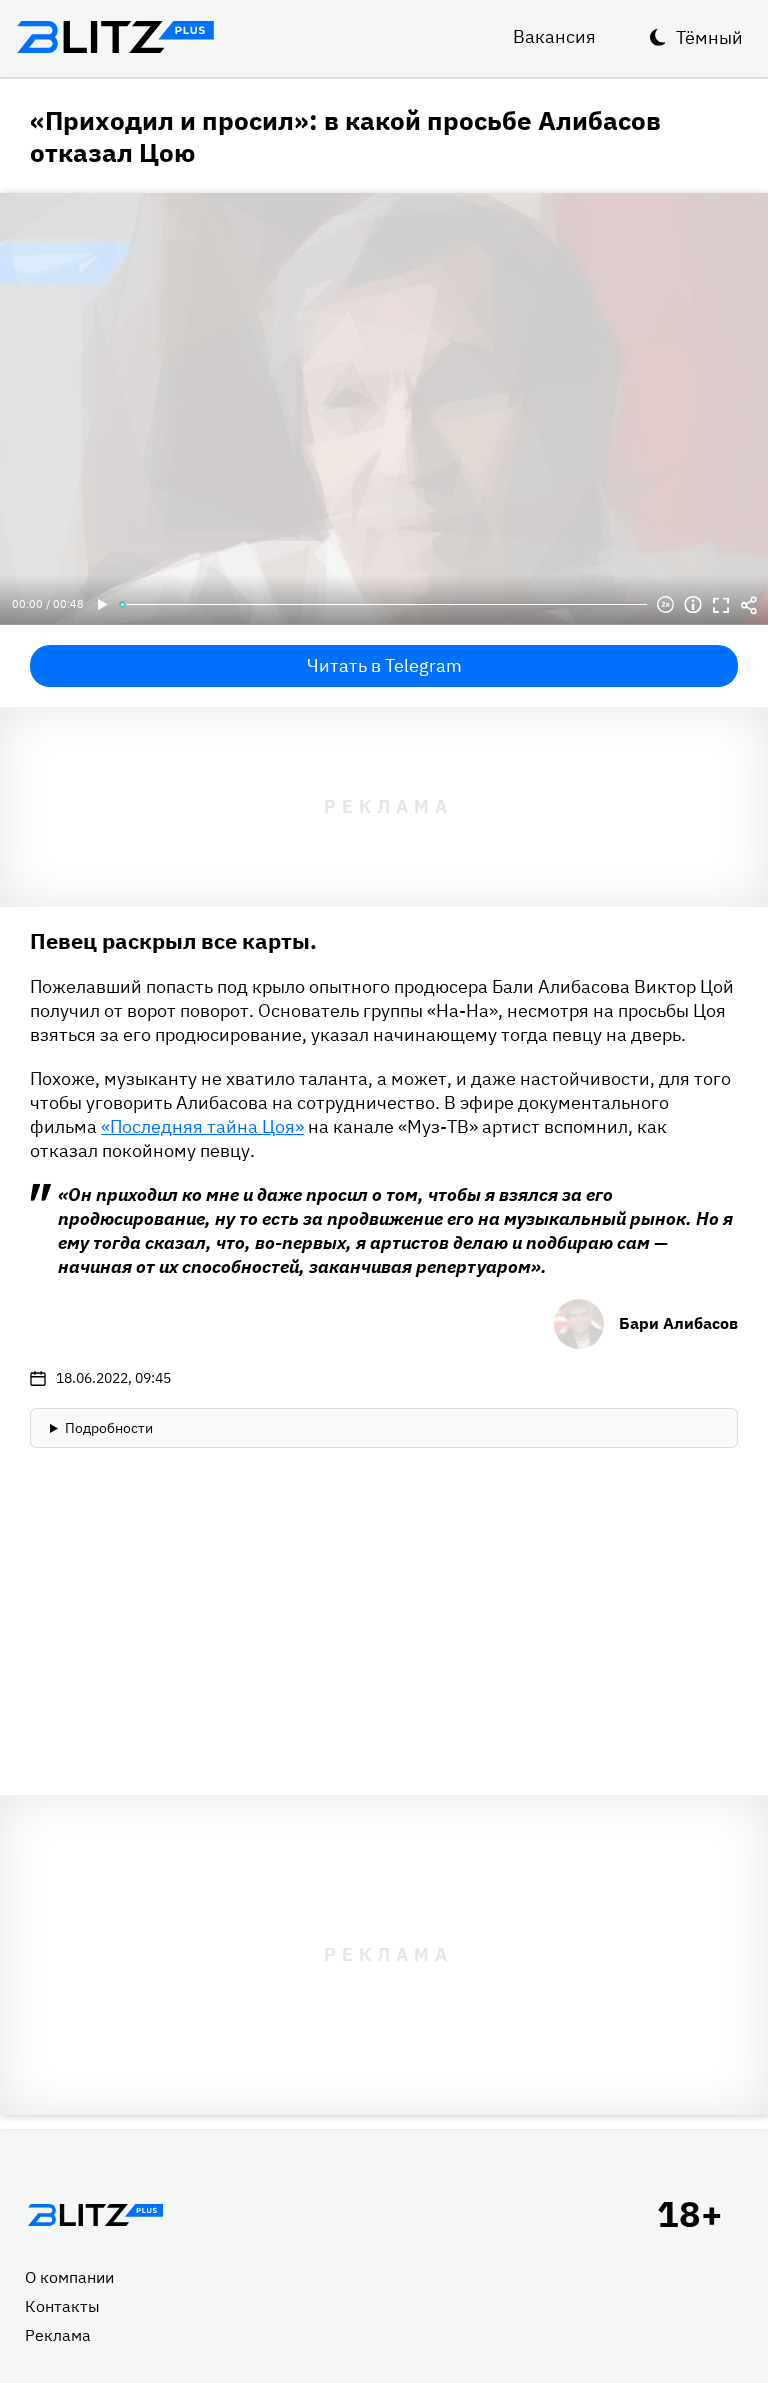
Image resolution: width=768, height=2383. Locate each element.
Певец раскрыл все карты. (173, 940)
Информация (693, 605)
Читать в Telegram (384, 665)
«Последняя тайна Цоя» (202, 1126)
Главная (95, 2215)
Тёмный (709, 37)
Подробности (109, 1428)
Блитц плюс (115, 37)
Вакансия (554, 36)
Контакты (62, 2306)
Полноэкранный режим (721, 605)
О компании (69, 2277)
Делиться (749, 605)
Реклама (58, 2335)
